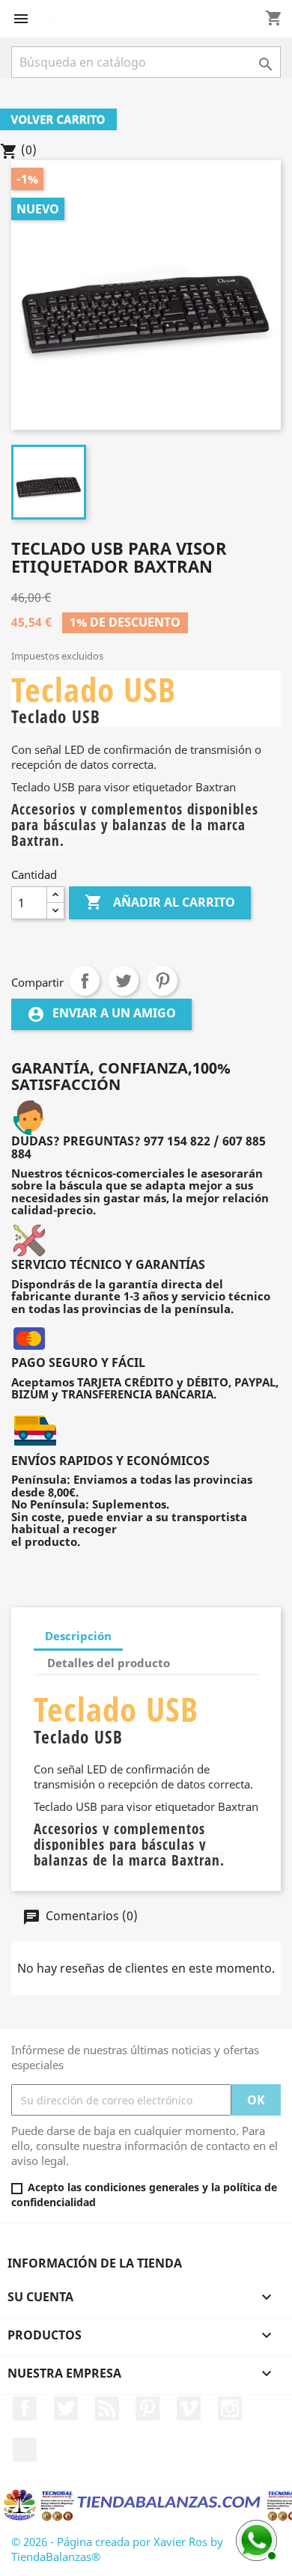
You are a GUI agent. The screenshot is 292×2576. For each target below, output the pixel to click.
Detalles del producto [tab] (109, 1663)
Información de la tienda (95, 2263)
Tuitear (124, 981)
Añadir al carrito (160, 902)
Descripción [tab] (78, 1636)
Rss (107, 2408)
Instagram (230, 2408)
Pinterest (162, 981)
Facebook (25, 2408)
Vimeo (189, 2408)
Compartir (85, 981)
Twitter (66, 2408)
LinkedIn (25, 2449)
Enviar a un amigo (101, 1014)
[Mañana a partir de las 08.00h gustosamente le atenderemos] (255, 2539)
